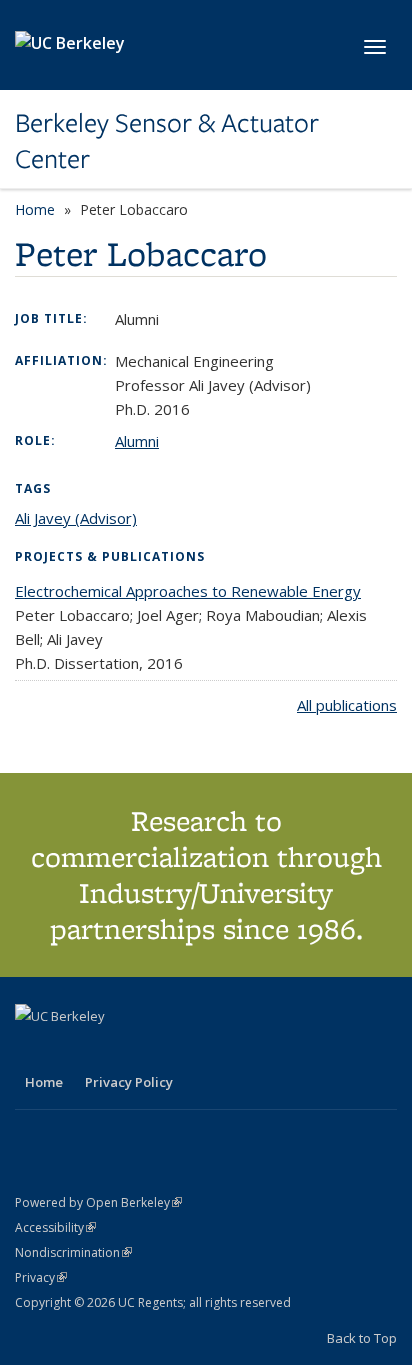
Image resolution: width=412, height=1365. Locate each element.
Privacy (41, 1277)
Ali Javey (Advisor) (76, 518)
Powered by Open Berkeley (98, 1202)
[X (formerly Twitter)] (33, 1050)
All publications (347, 705)
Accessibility (55, 1227)
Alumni (137, 441)
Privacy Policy (129, 1082)
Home (35, 209)
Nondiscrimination (73, 1252)
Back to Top (362, 1338)
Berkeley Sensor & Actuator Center (167, 141)
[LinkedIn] (72, 1050)
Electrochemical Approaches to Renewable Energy (188, 591)
